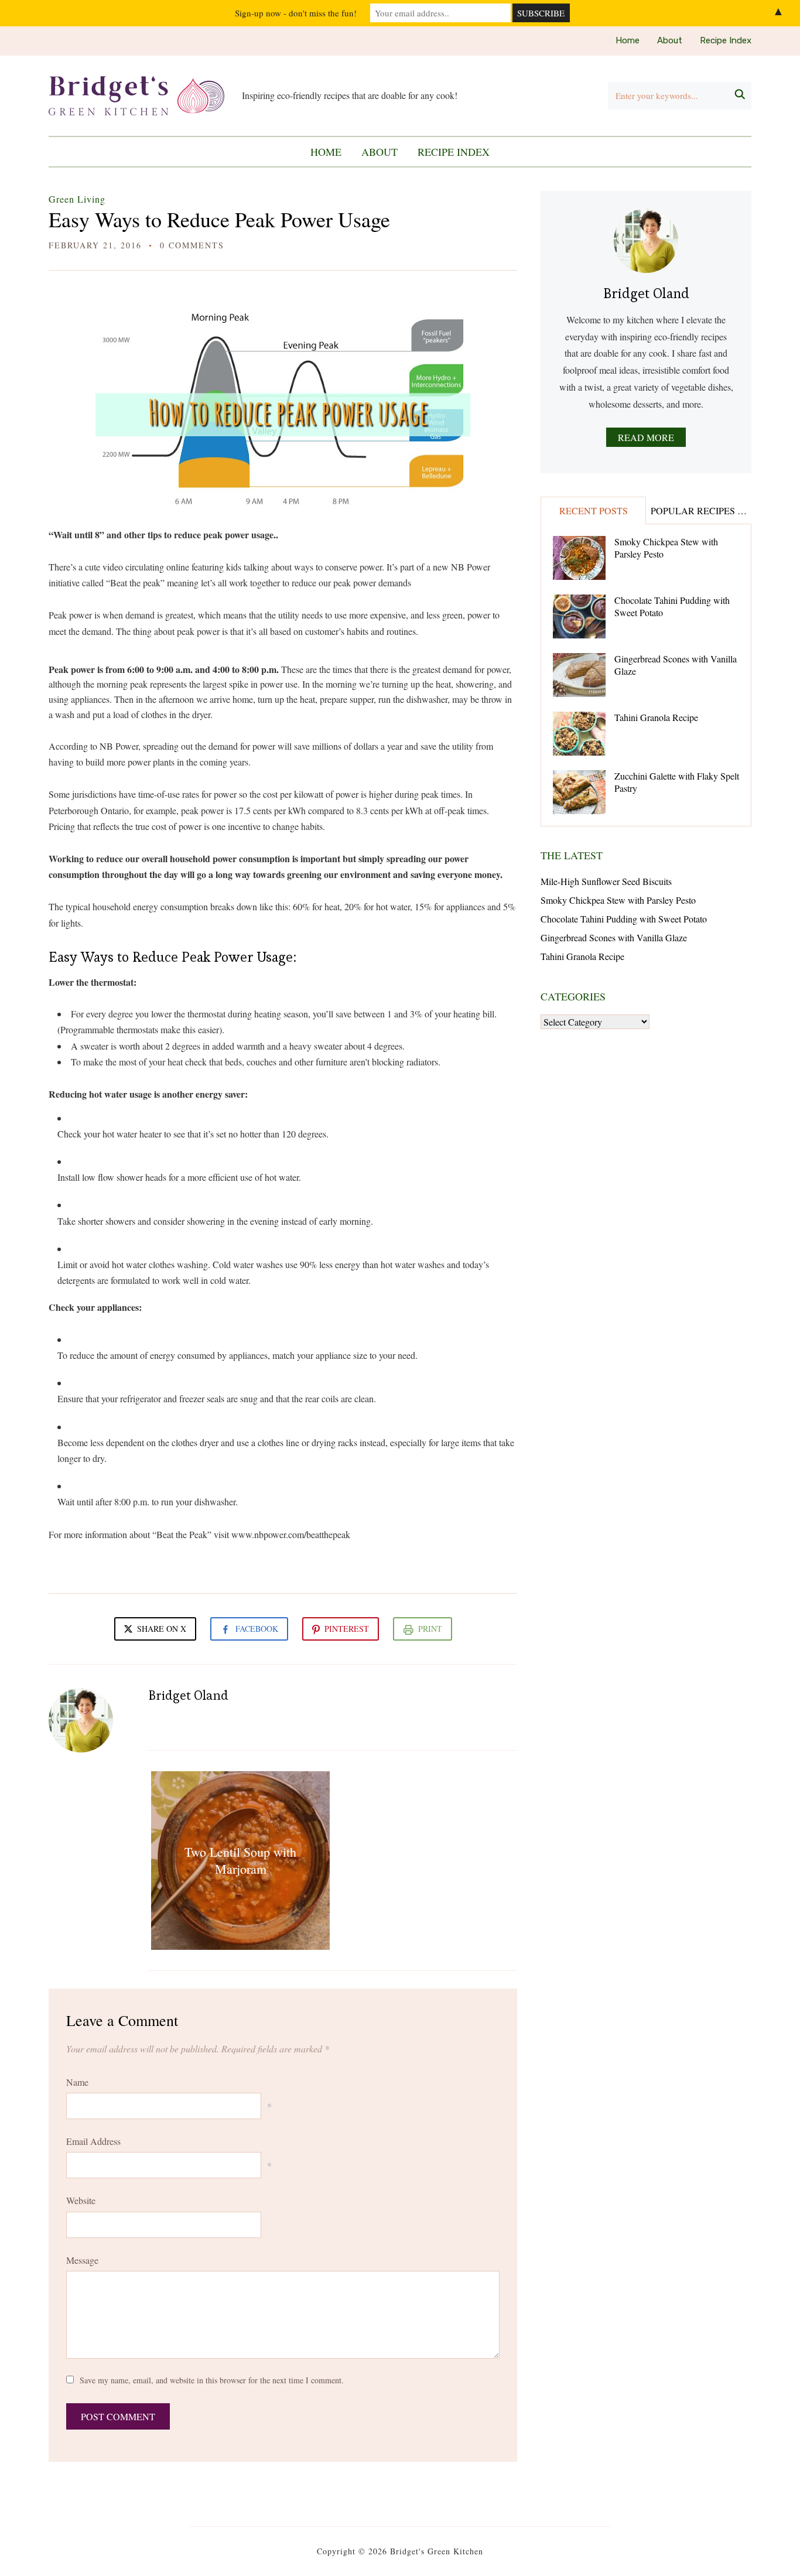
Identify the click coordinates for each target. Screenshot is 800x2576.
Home (628, 40)
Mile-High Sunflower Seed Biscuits (606, 881)
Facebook (257, 1629)
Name (77, 2082)
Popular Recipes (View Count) (701, 510)
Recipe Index (726, 40)
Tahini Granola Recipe (656, 717)
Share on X (160, 1629)
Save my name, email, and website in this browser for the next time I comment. (212, 2380)
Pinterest (347, 1629)
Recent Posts (594, 510)
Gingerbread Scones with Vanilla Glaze (676, 665)
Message (82, 2260)
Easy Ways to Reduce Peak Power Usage (219, 219)
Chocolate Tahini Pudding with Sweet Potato (672, 606)
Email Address (93, 2141)
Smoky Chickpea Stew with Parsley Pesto (666, 548)
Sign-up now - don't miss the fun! (296, 13)
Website (81, 2200)
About (670, 40)
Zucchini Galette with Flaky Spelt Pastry (677, 782)
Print (430, 1629)
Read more (646, 437)
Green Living (77, 199)
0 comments (192, 245)
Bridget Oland (188, 1695)
